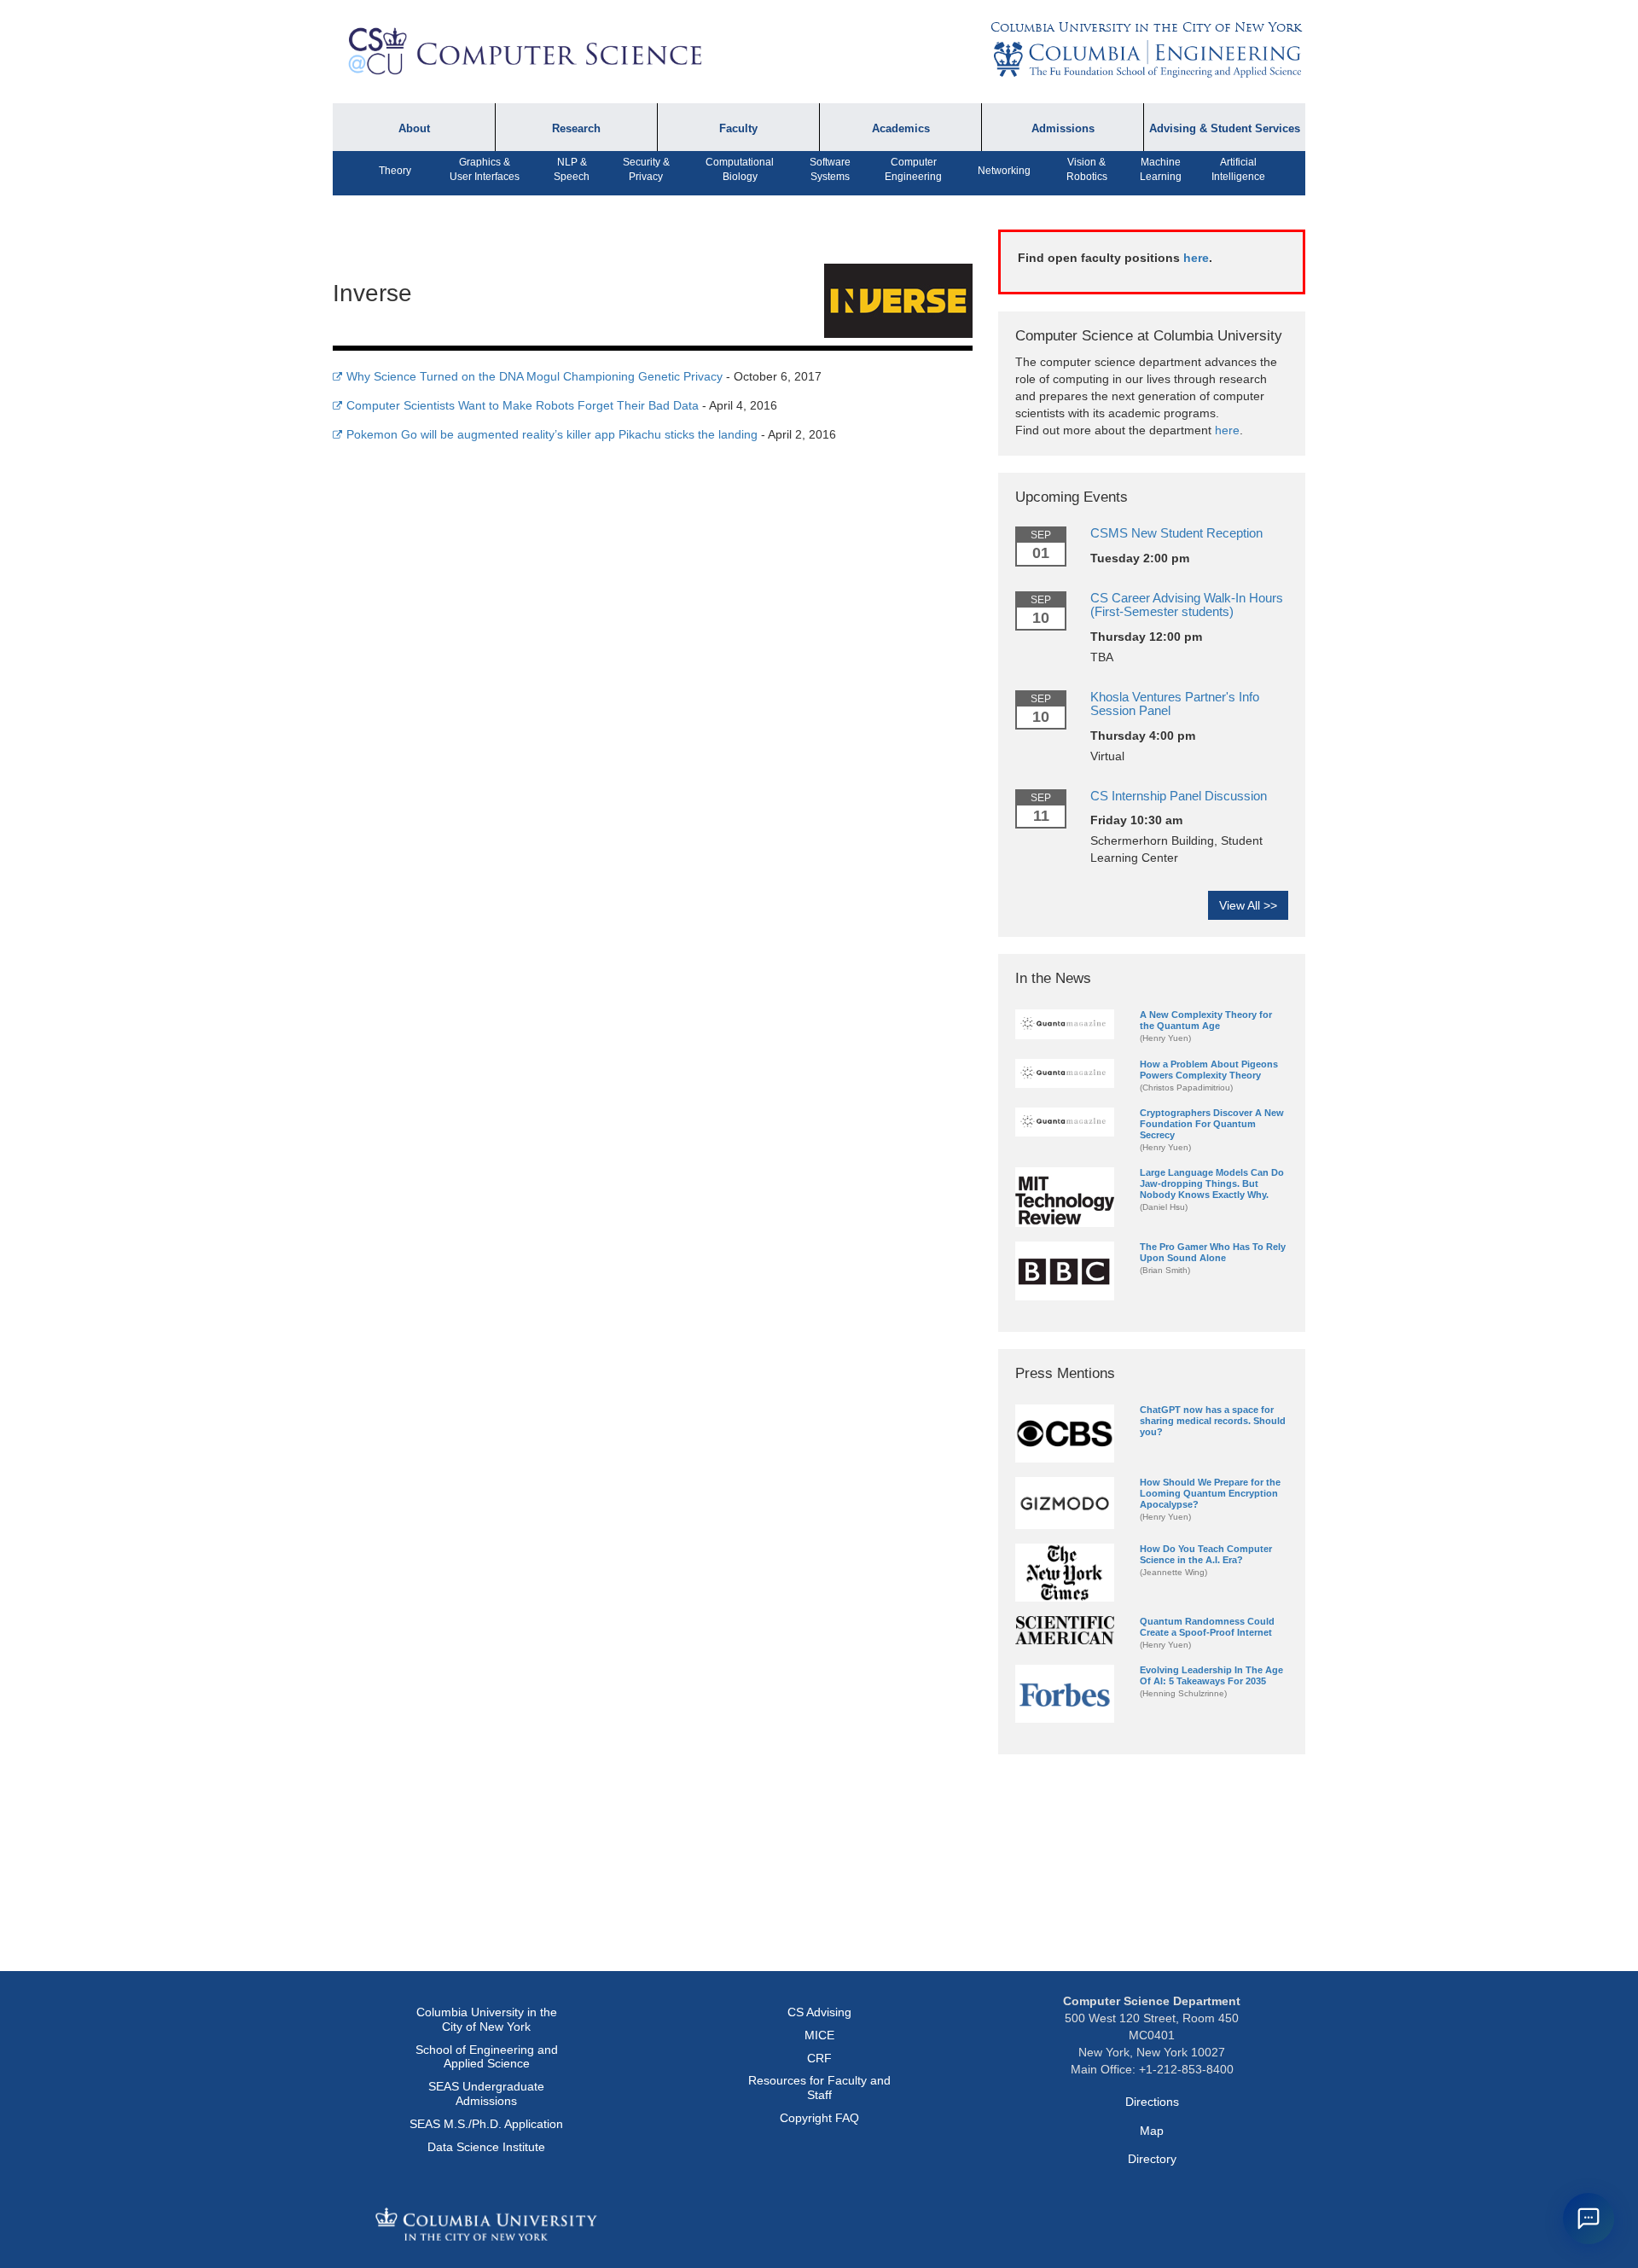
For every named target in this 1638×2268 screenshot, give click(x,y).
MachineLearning (1161, 169)
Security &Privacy (646, 169)
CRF (819, 2058)
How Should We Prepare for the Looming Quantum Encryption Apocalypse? (1210, 1493)
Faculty (738, 129)
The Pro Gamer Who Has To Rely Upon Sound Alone (1213, 1252)
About (414, 129)
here (1196, 258)
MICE (819, 2035)
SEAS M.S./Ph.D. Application (486, 2124)
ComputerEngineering (913, 169)
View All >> (1248, 905)
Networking (1004, 171)
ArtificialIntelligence (1238, 169)
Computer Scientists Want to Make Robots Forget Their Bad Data (523, 405)
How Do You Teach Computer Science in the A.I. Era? (1206, 1554)
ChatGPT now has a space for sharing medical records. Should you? (1213, 1421)
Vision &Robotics (1087, 169)
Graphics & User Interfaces (485, 169)
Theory (395, 171)
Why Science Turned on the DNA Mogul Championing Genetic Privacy (534, 376)
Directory (1152, 2159)
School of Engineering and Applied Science (487, 2057)
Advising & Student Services (1225, 129)
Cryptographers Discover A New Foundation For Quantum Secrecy (1212, 1124)
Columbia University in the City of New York (1146, 27)
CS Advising (819, 2012)
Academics (901, 129)
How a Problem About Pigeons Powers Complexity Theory (1209, 1070)
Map (1152, 2131)
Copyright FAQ (819, 2118)
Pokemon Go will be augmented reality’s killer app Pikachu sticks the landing (552, 434)
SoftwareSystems (830, 169)
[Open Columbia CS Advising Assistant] (1589, 2219)
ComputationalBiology (740, 169)
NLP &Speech (572, 169)
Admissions (1063, 129)
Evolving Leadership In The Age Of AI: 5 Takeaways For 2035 (1211, 1675)
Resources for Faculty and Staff (819, 2088)
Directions (1152, 2102)
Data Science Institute (486, 2147)
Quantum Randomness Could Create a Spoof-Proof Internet (1207, 1627)
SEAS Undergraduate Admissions (486, 2094)
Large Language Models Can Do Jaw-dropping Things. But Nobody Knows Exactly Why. (1212, 1183)
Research (576, 129)
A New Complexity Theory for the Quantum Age (1206, 1020)
